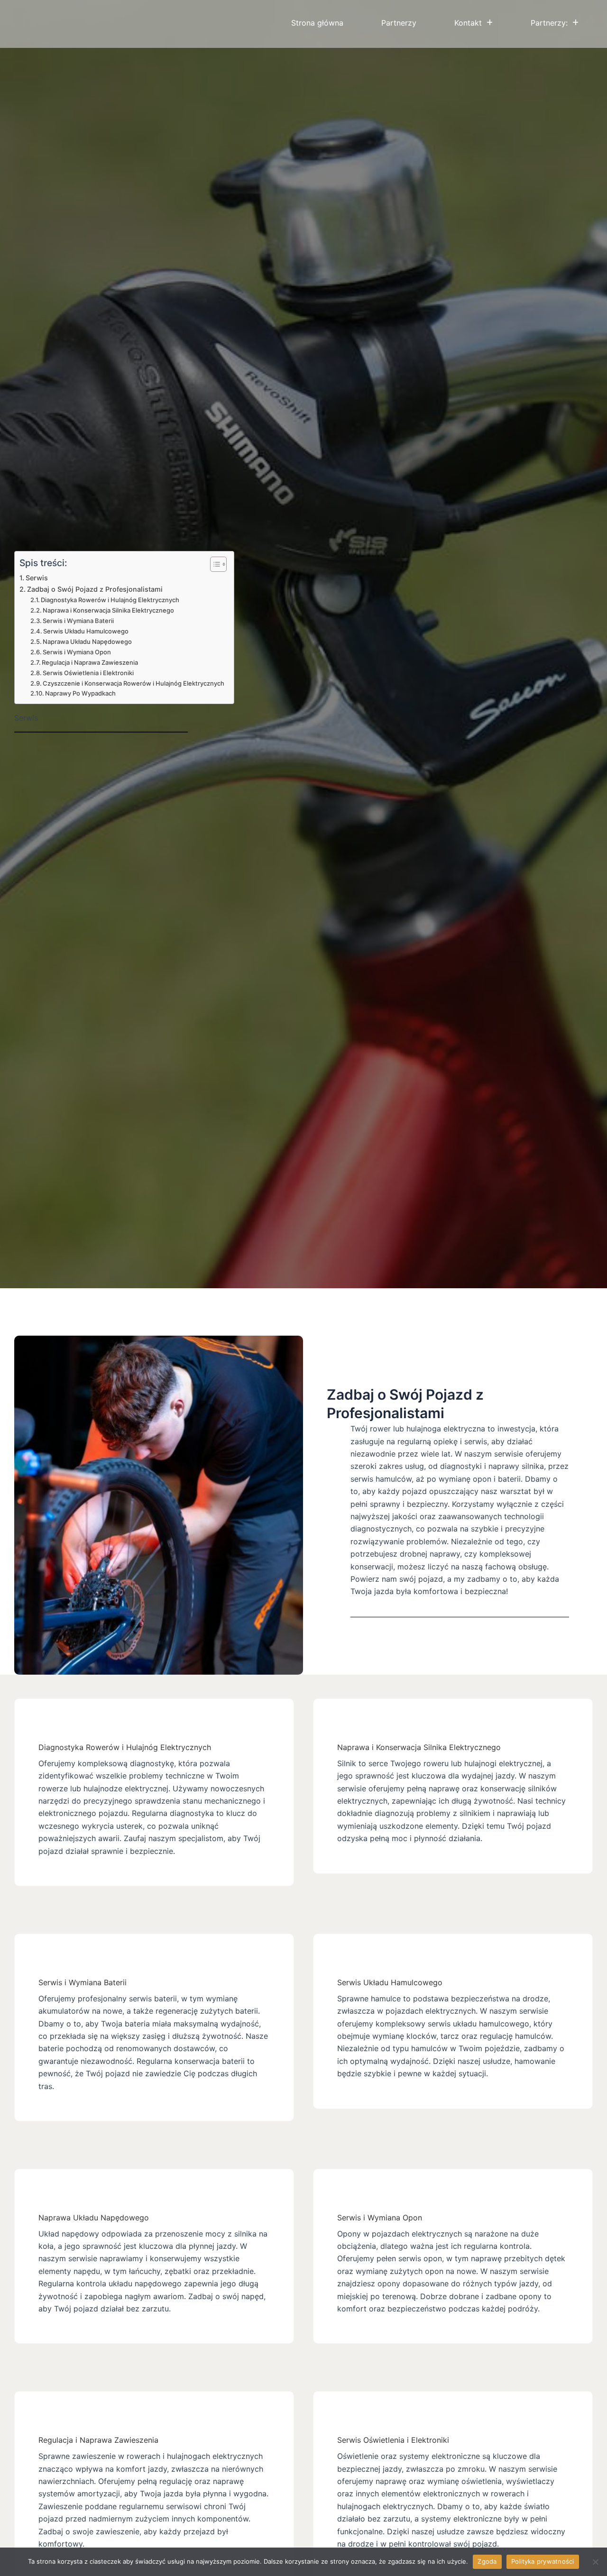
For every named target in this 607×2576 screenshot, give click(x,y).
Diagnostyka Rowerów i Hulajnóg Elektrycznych (110, 600)
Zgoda (487, 2561)
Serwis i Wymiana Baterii (78, 621)
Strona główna (317, 23)
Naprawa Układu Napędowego (87, 642)
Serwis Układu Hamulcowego (86, 631)
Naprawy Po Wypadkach (80, 693)
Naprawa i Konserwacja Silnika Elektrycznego (108, 610)
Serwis (37, 578)
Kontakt (468, 23)
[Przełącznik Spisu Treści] (214, 564)
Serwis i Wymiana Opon (77, 652)
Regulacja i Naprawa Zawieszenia (90, 662)
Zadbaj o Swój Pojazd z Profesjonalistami (95, 589)
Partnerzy (399, 23)
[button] (474, 23)
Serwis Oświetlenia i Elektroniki (88, 673)
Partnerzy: (549, 23)
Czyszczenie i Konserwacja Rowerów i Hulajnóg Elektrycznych (133, 683)
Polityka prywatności (543, 2561)
